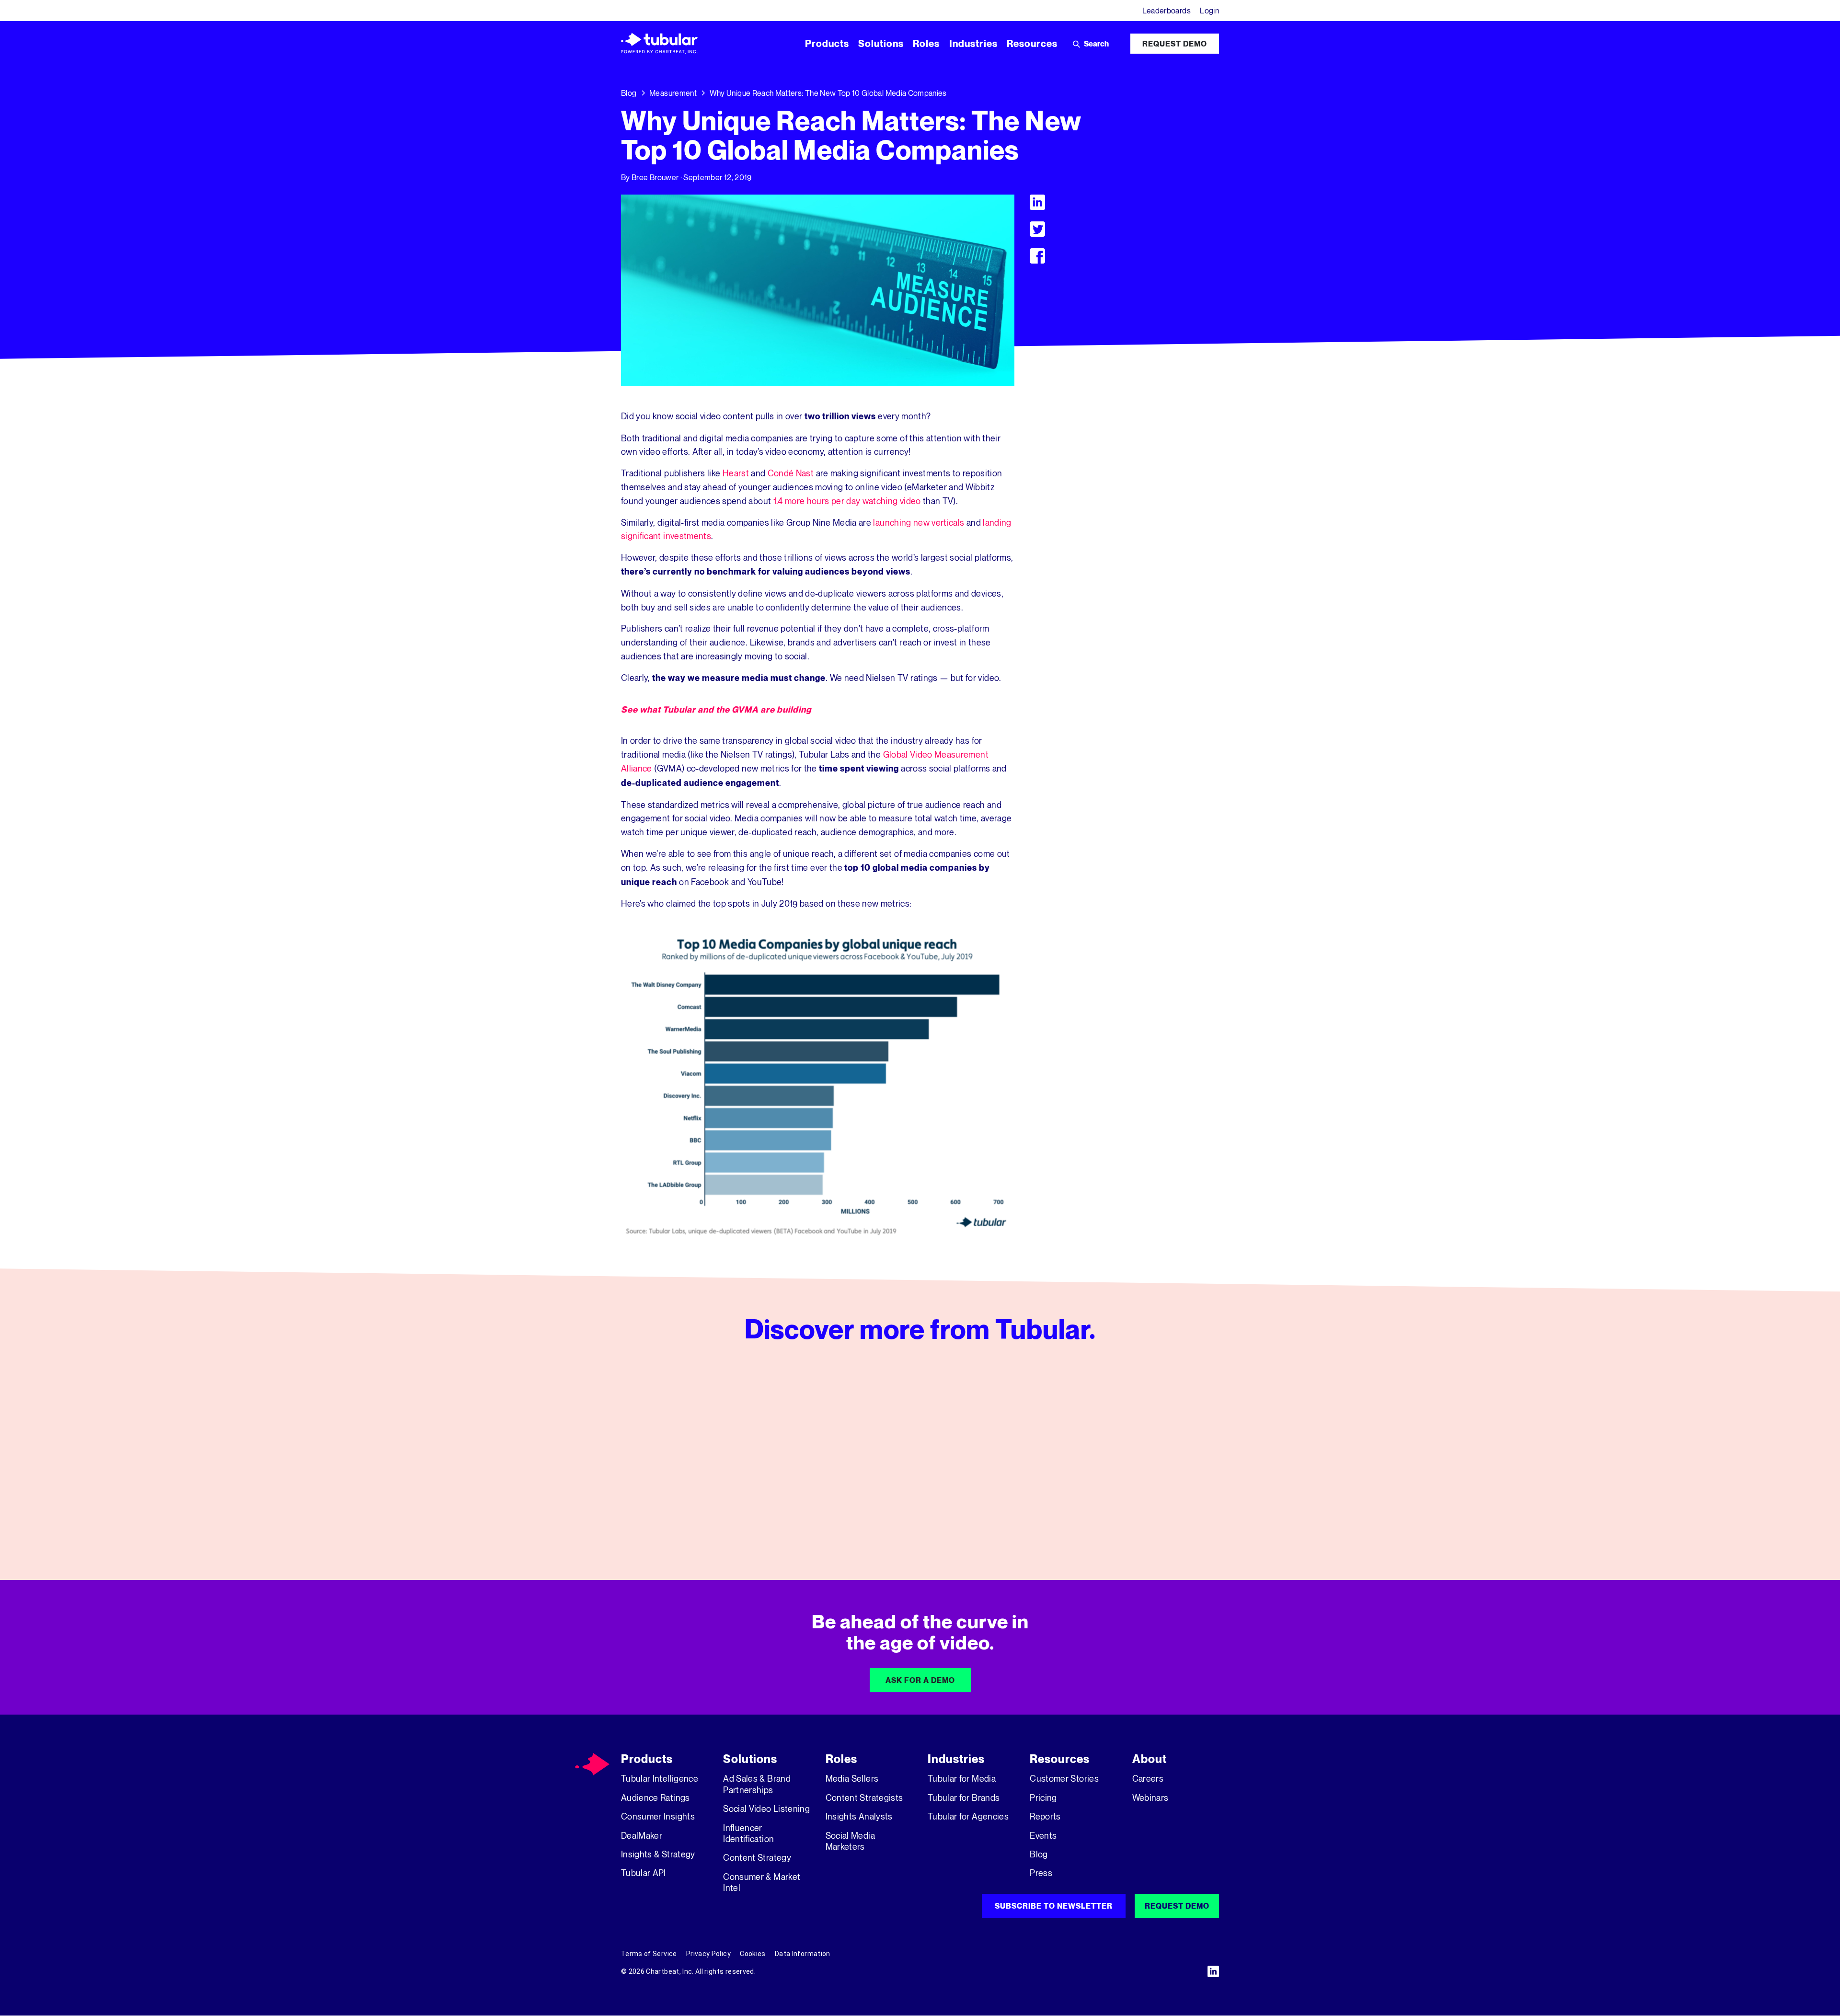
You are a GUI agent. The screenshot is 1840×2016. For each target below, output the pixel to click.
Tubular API (644, 1873)
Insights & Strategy (658, 1854)
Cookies (753, 1954)
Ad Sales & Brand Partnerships (757, 1784)
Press (1041, 1873)
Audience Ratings (655, 1797)
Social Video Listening (766, 1809)
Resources (1060, 1759)
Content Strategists (864, 1797)
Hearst (736, 473)
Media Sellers (852, 1778)
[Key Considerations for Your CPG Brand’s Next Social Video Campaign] (1124, 1462)
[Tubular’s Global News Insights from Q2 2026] (920, 1462)
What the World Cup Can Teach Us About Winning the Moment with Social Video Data (711, 1508)
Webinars (1150, 1797)
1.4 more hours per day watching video (847, 501)
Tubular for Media (962, 1778)
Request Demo (1175, 44)
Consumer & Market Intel (762, 1882)
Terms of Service (649, 1954)
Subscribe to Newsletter (1054, 1906)
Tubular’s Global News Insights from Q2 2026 (915, 1501)
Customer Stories (1064, 1778)
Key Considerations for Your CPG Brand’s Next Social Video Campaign (1122, 1508)
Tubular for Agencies (968, 1816)
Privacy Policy (708, 1954)
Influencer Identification (748, 1833)
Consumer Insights (658, 1816)
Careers (1148, 1778)
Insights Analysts (859, 1816)
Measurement (673, 93)
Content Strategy (757, 1857)
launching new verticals (919, 522)
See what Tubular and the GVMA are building (716, 709)
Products (647, 1759)
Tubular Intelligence (660, 1778)
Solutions (750, 1759)
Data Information (803, 1954)
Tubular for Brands (964, 1797)
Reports (1045, 1816)
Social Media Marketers (850, 1841)
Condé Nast (791, 473)
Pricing (1043, 1797)
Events (1043, 1835)
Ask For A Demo (920, 1680)
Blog (629, 93)
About (1150, 1759)
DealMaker (642, 1835)
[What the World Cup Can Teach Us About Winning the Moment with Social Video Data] (716, 1462)
